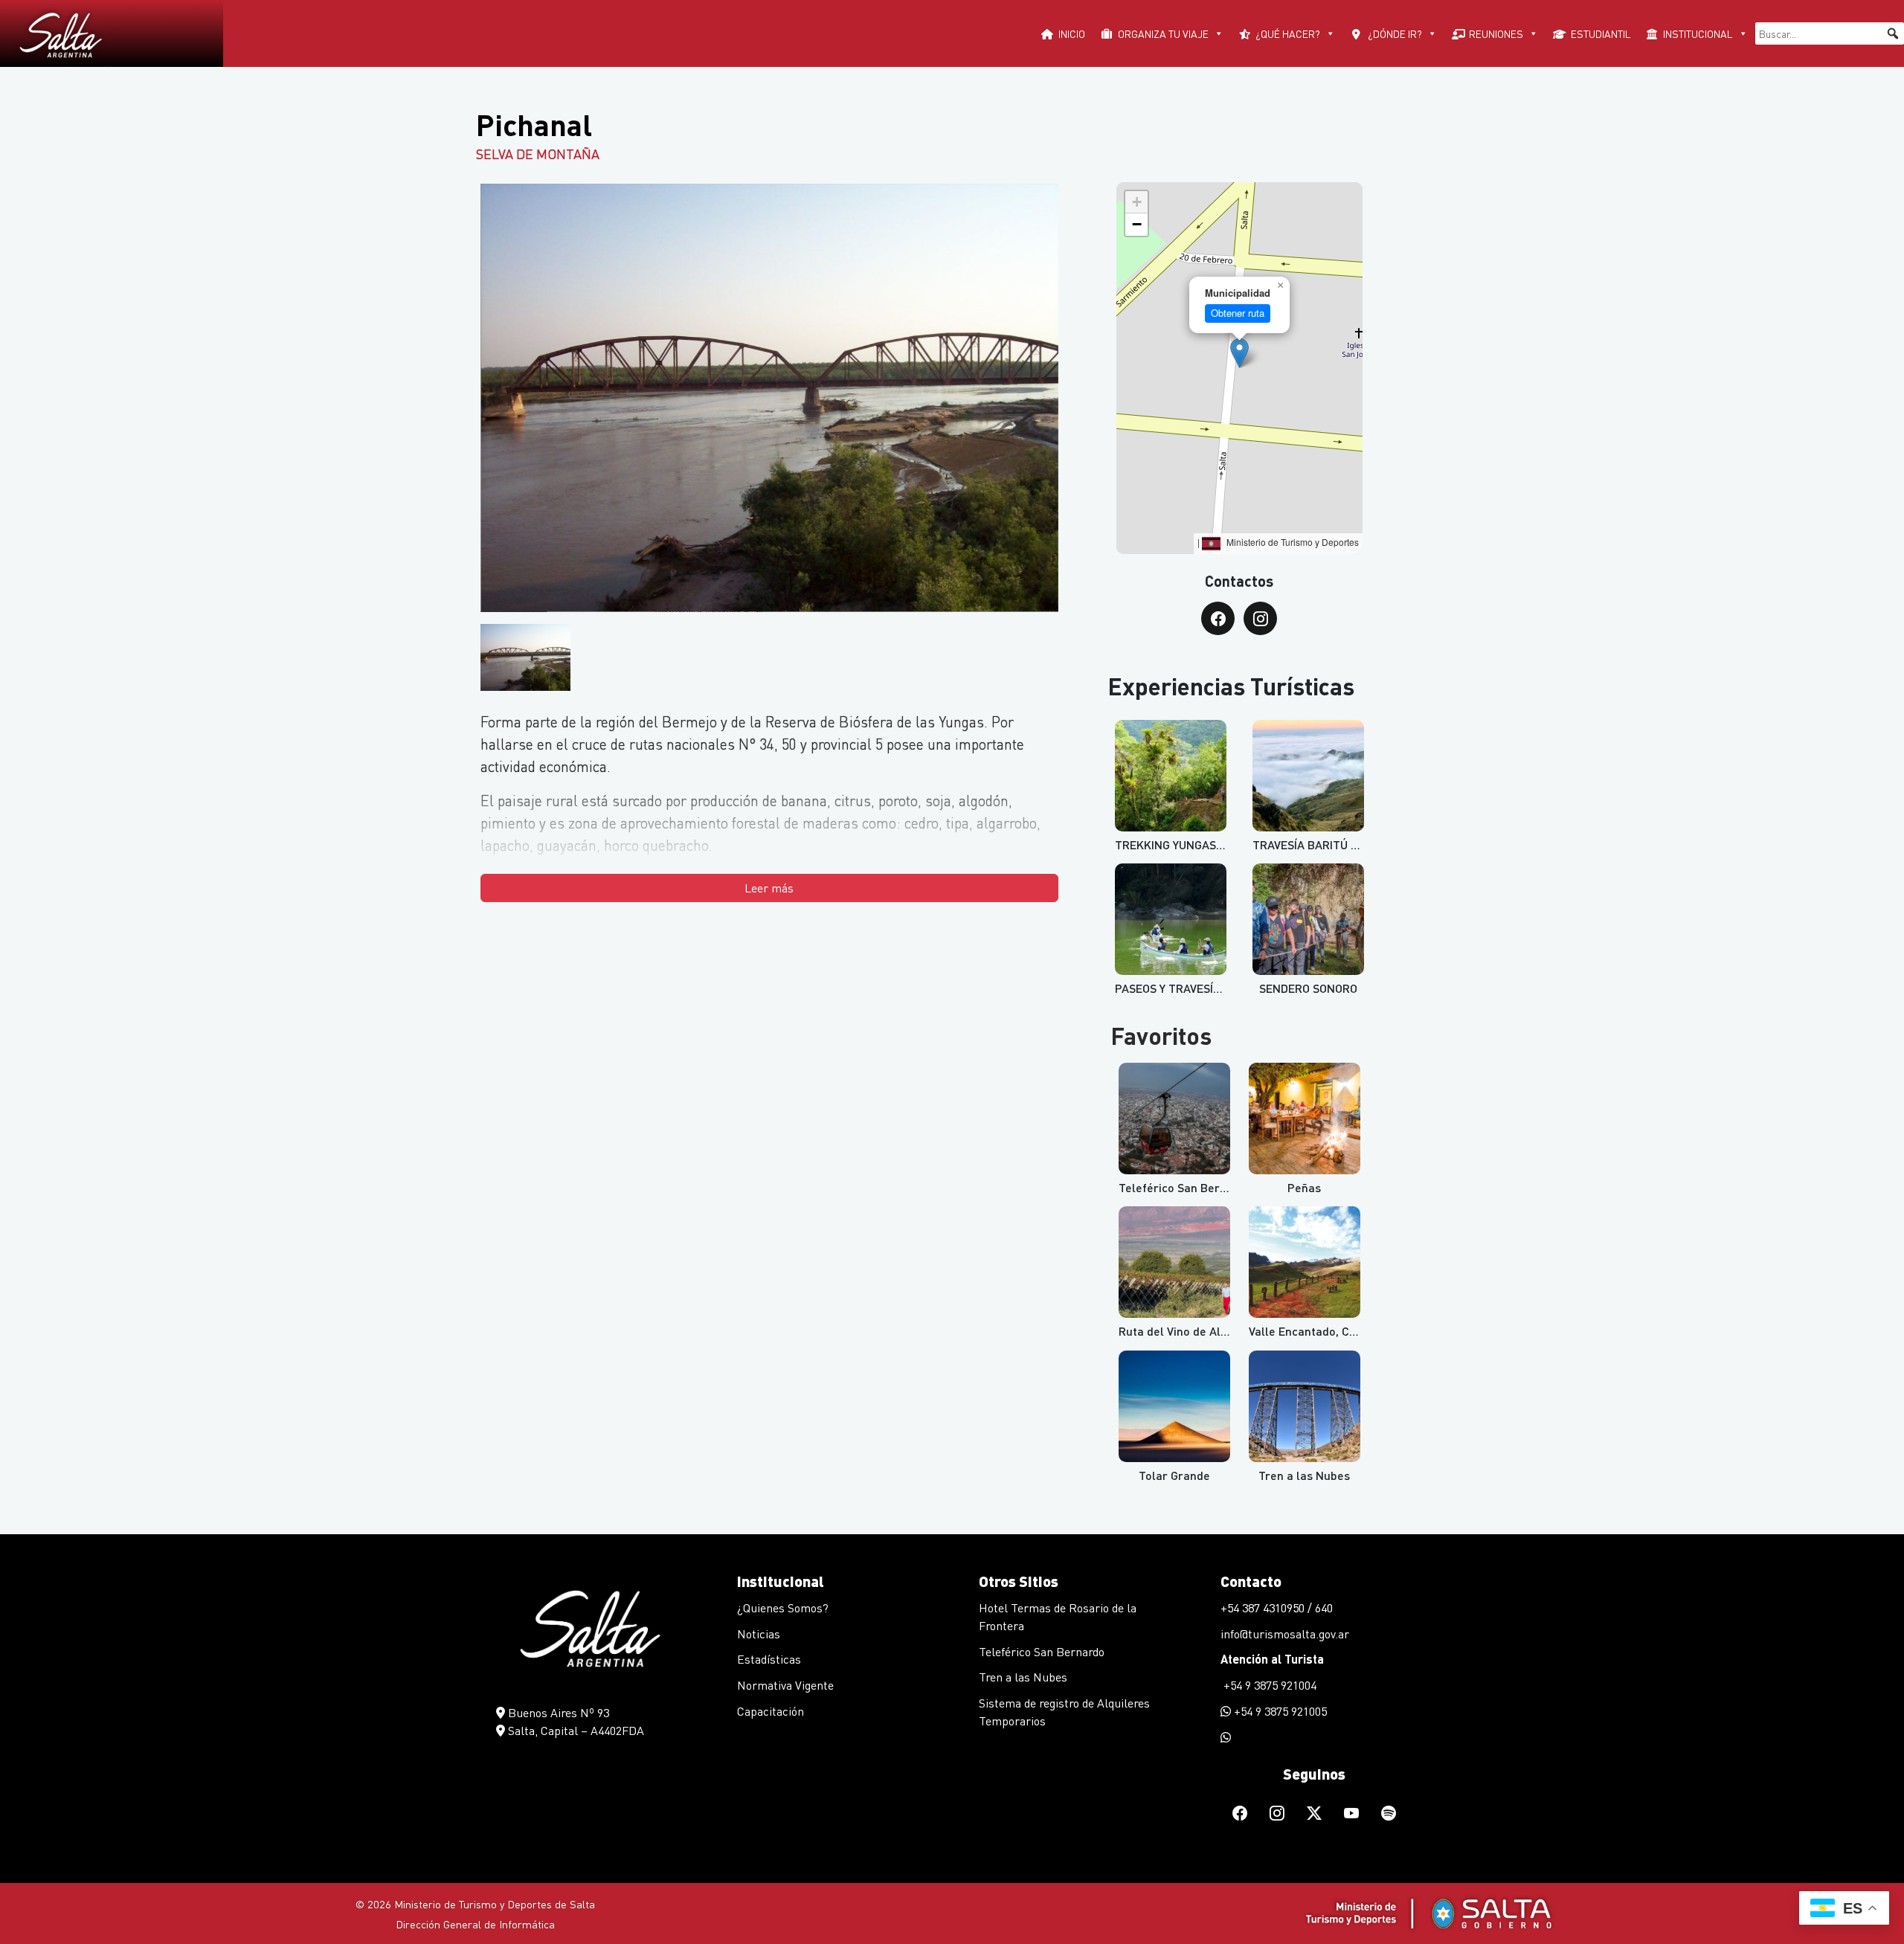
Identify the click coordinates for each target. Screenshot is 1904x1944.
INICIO (1072, 33)
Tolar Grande (1174, 1475)
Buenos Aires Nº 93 (557, 1712)
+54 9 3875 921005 (1279, 1711)
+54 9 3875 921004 (1268, 1685)
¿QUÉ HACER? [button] (1288, 33)
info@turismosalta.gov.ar (1285, 1634)
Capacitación (771, 1711)
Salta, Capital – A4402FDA (575, 1730)
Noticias (759, 1634)
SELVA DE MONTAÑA (538, 154)
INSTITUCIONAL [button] (1698, 33)
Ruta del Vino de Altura (1181, 1331)
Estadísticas (769, 1659)
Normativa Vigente (785, 1685)
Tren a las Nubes (1304, 1475)
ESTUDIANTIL (1601, 33)
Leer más (769, 888)
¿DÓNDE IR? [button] (1395, 33)
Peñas (1304, 1187)
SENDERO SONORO (1308, 988)
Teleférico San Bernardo (1042, 1651)
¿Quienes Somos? (783, 1607)
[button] (1893, 33)
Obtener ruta (1238, 313)
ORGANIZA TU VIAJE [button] (1163, 33)
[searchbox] (1830, 33)
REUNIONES (1496, 33)
